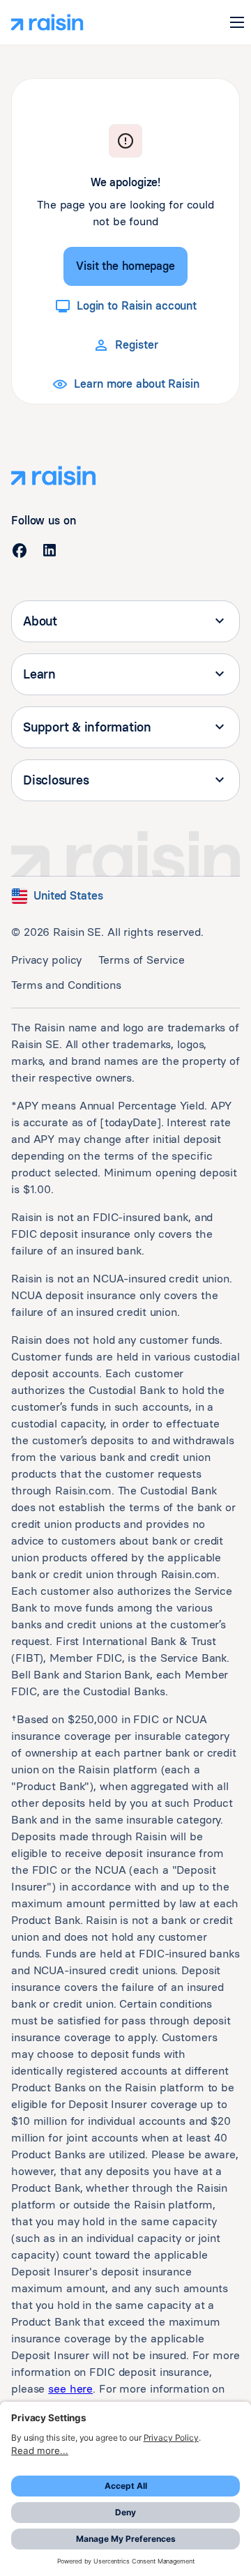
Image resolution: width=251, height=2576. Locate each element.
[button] (237, 22)
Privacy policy (46, 960)
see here (70, 2389)
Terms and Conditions (66, 985)
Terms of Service (141, 960)
